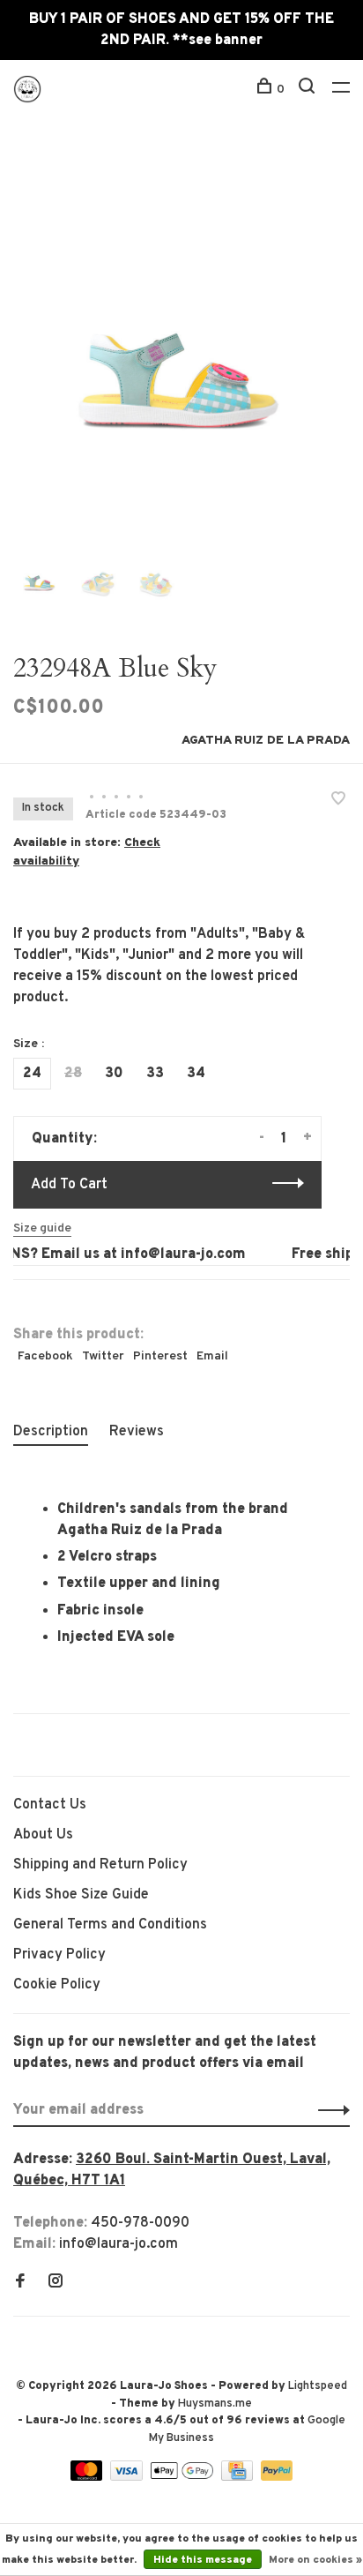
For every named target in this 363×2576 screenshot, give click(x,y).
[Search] (309, 90)
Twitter (103, 1356)
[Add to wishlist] (338, 801)
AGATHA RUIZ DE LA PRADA (266, 741)
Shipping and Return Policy (100, 1865)
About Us (43, 1835)
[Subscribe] (329, 2110)
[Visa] (128, 2477)
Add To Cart (69, 1185)
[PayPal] (277, 2477)
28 (73, 1074)
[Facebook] (20, 2283)
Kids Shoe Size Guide (81, 1895)
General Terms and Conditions (110, 1925)
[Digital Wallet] (183, 2477)
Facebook (45, 1356)
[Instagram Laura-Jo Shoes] (56, 2283)
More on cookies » (315, 2560)
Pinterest (160, 1356)
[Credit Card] (239, 2477)
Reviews (137, 1432)
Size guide (42, 1228)
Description (51, 1432)
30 (114, 1074)
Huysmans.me (215, 2404)
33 (155, 1074)
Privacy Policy (59, 1955)
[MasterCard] (89, 2477)
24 (32, 1074)
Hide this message (203, 2560)
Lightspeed (318, 2386)
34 (196, 1074)
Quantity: (64, 1139)
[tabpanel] (181, 343)
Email (212, 1356)
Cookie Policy (57, 1985)
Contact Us (50, 1805)
